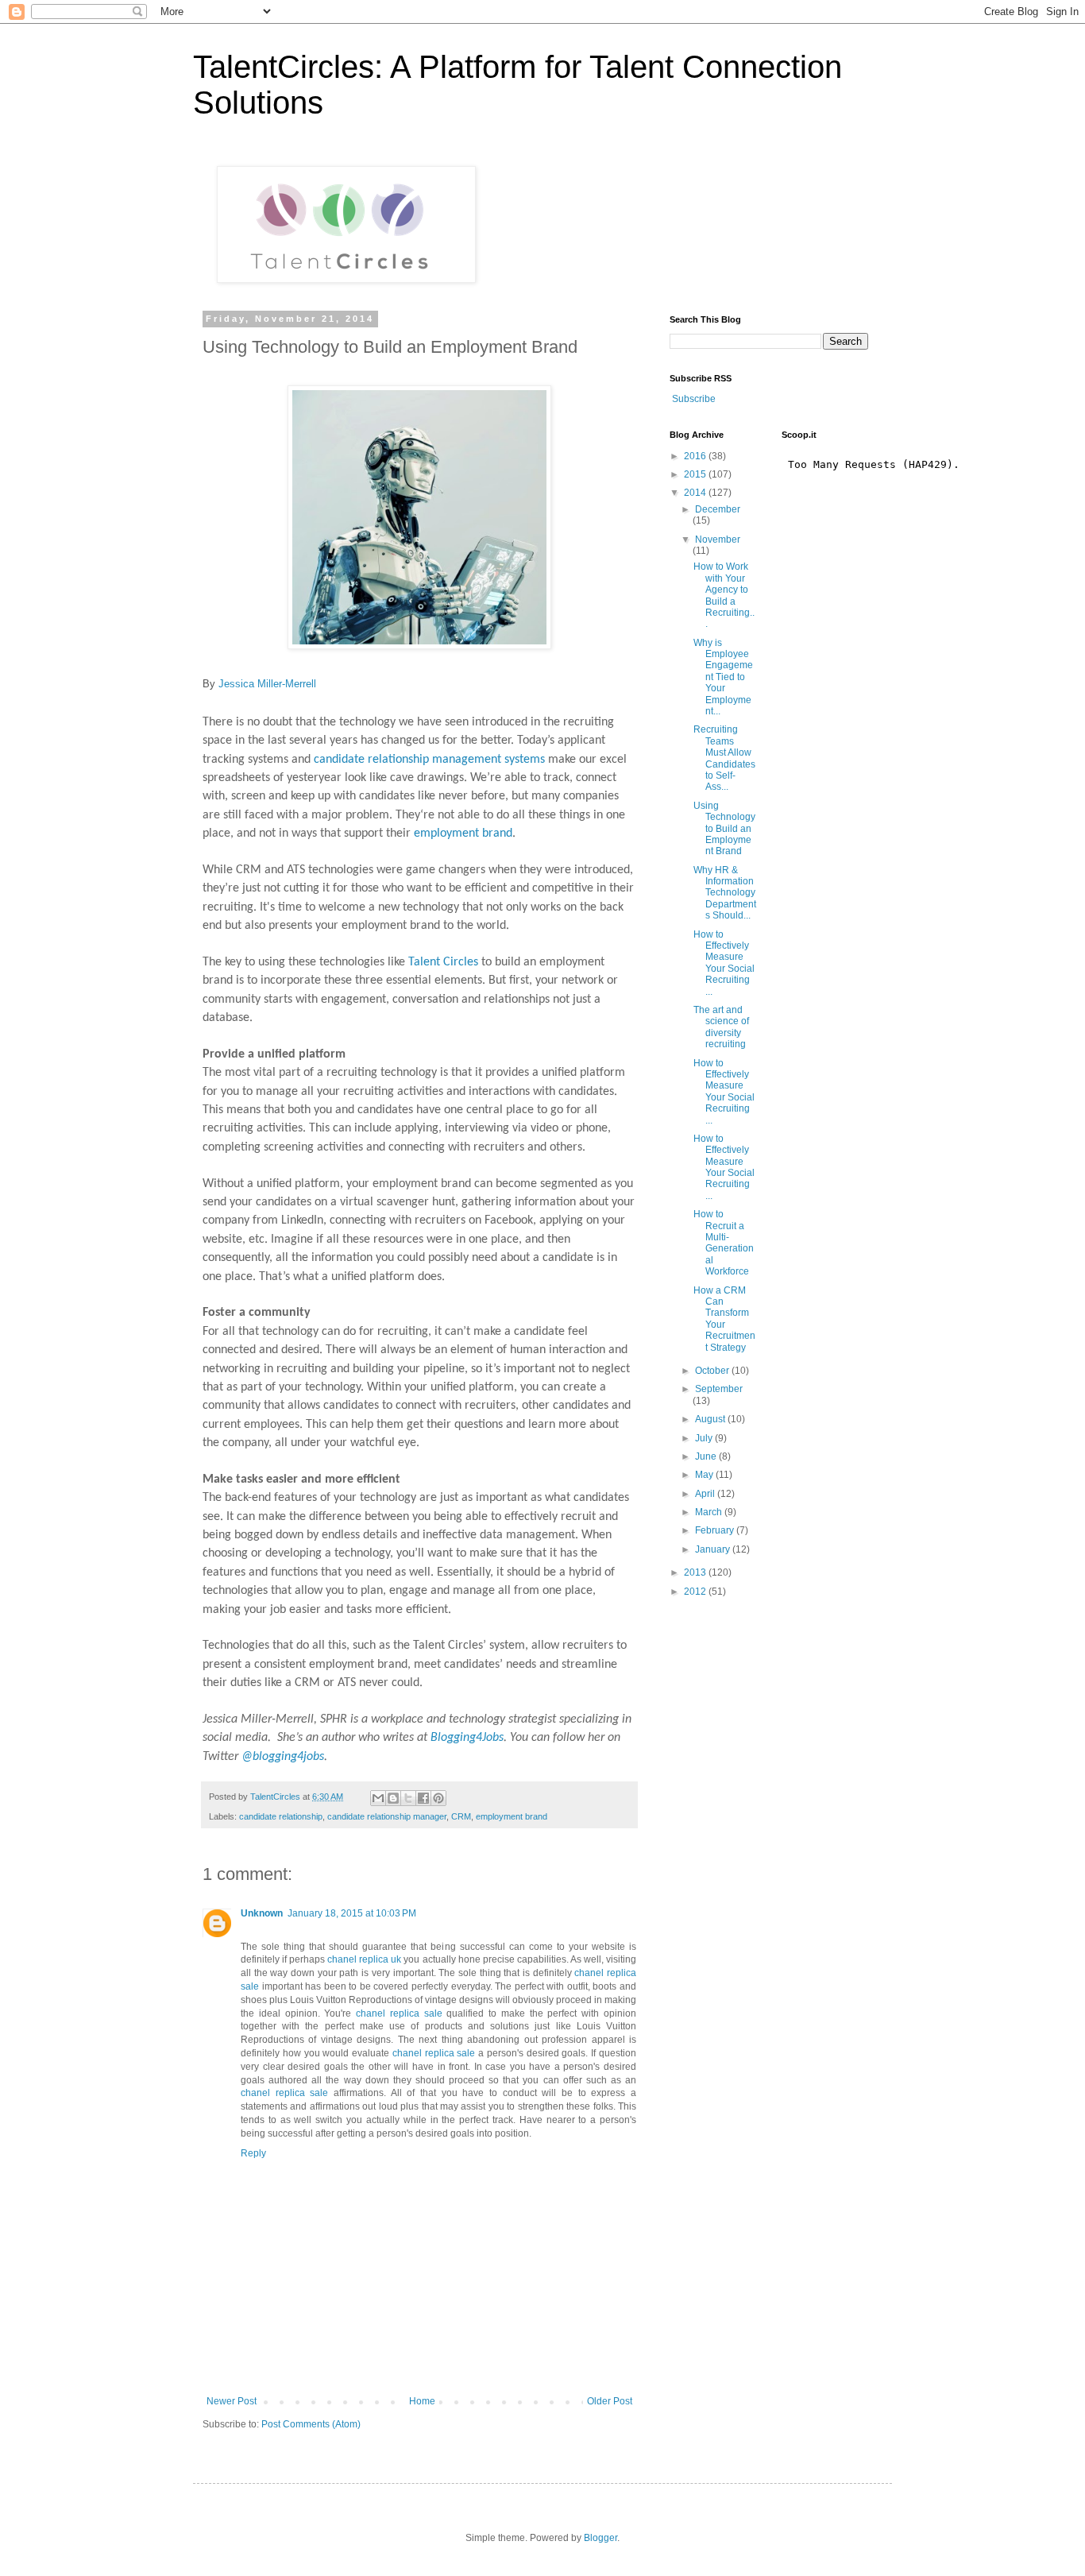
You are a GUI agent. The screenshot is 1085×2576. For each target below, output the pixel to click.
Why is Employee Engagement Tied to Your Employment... (723, 677)
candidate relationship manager (387, 1816)
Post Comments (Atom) (311, 2424)
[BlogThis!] (393, 1798)
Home (422, 2401)
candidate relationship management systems (429, 760)
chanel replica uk (364, 1959)
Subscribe (694, 399)
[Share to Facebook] (423, 1798)
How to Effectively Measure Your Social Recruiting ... (724, 963)
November (718, 540)
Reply (253, 2153)
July (705, 1438)
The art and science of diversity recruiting (721, 1027)
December (718, 509)
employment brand (463, 834)
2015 (696, 474)
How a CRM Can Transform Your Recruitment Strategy (724, 1319)
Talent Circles (443, 962)
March (710, 1512)
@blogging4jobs (283, 1757)
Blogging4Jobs (467, 1738)
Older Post (610, 2401)
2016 (696, 456)
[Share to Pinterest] (438, 1798)
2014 (696, 493)
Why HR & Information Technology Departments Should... (725, 893)
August (711, 1419)
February (716, 1530)
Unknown (262, 1913)
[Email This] (378, 1798)
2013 (696, 1572)
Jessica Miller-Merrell (267, 684)
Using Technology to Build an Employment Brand (724, 829)
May (705, 1475)
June (707, 1456)
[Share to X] (408, 1798)
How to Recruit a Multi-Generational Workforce (724, 1243)
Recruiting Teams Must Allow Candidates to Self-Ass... (724, 758)
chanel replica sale (399, 2013)
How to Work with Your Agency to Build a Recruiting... (724, 595)
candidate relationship (281, 1816)
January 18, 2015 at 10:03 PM (352, 1913)
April (706, 1494)
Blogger (600, 2538)
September (719, 1389)
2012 (696, 1592)
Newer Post (232, 2401)
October (713, 1371)
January (714, 1549)
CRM (461, 1816)
